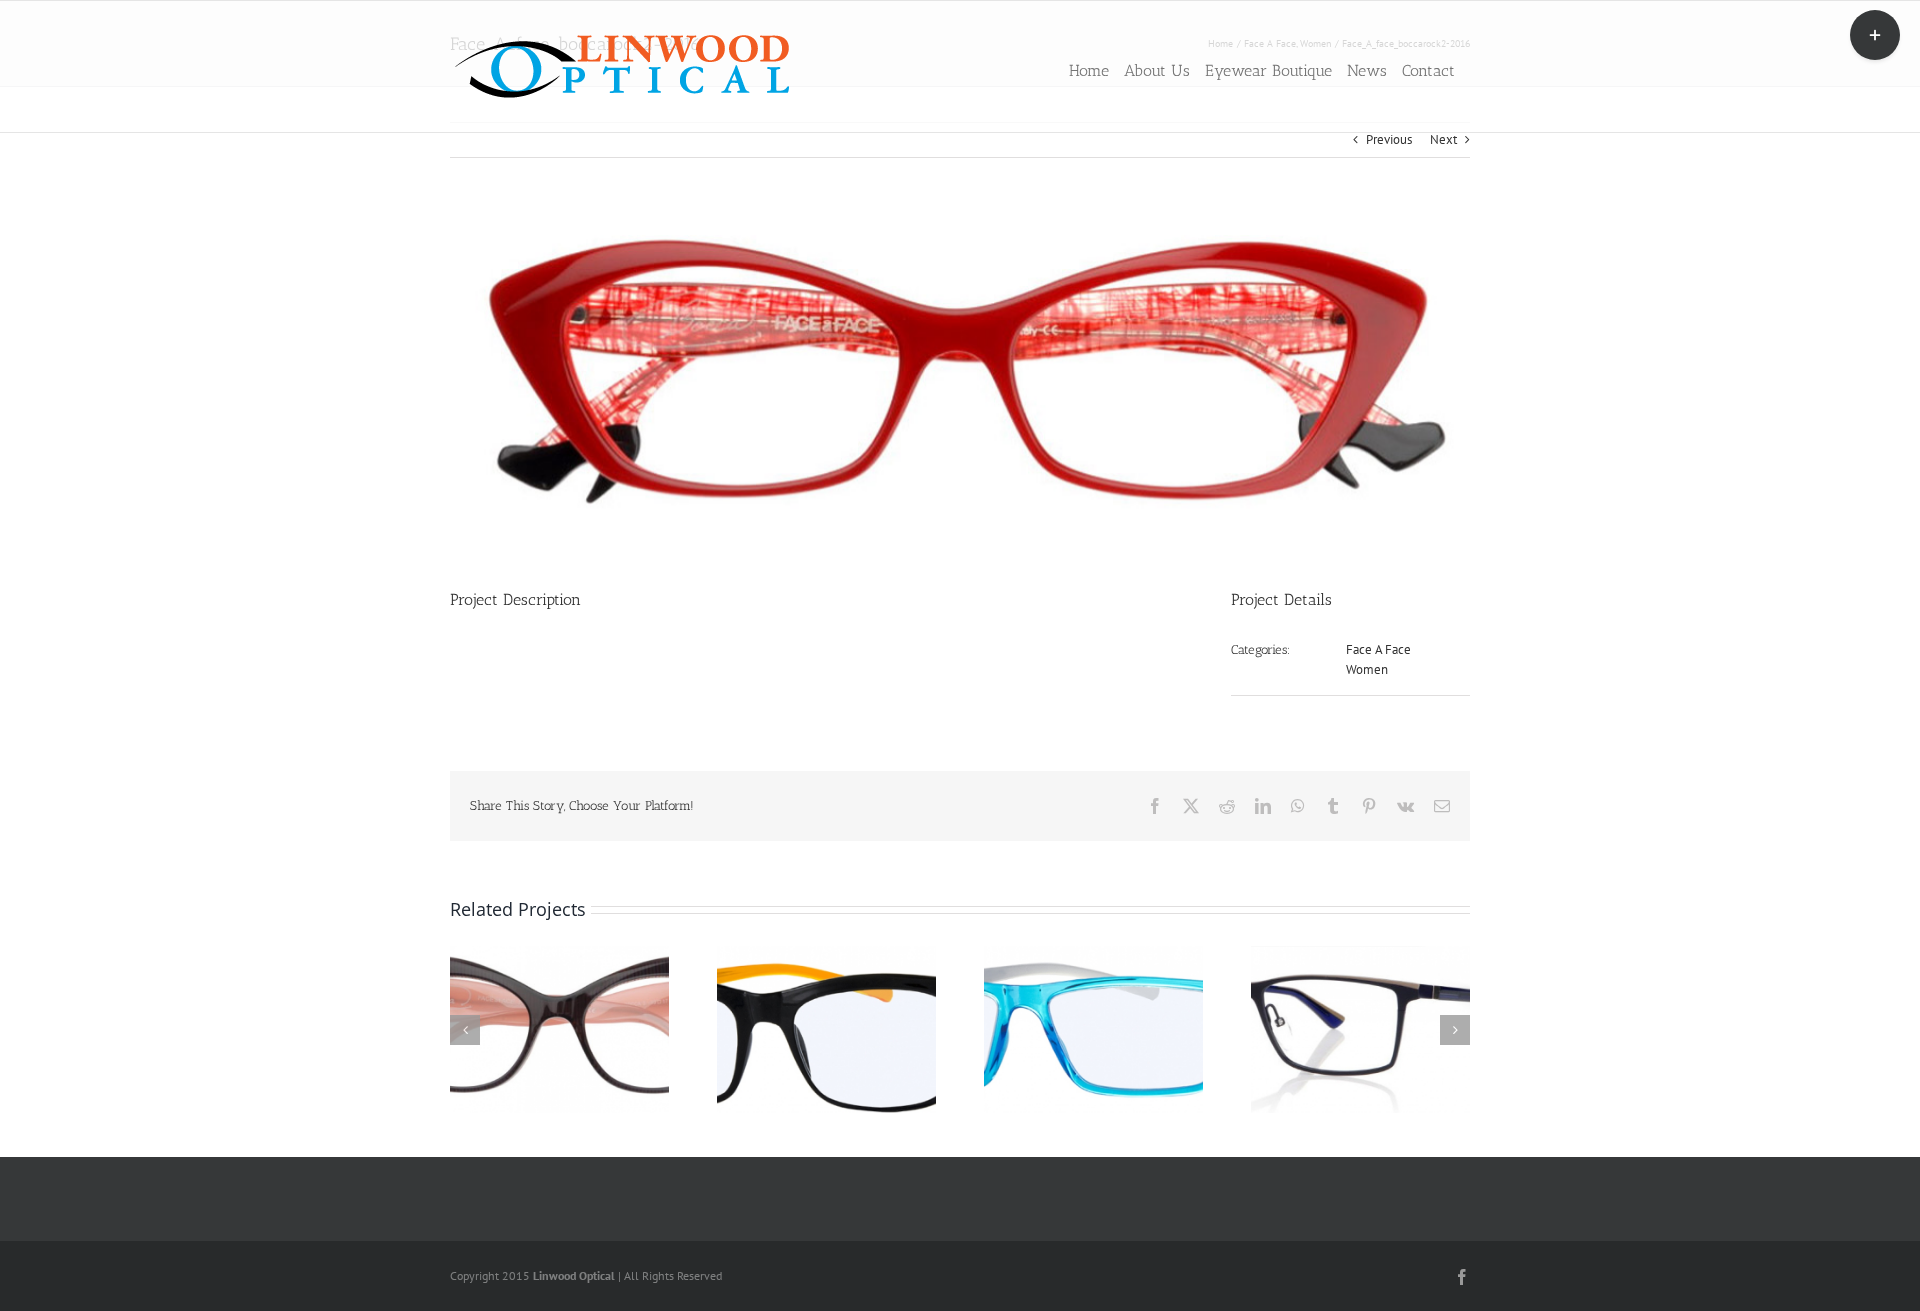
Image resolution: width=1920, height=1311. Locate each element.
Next (1443, 139)
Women (1367, 669)
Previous (1389, 139)
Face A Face (1378, 649)
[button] (465, 1030)
